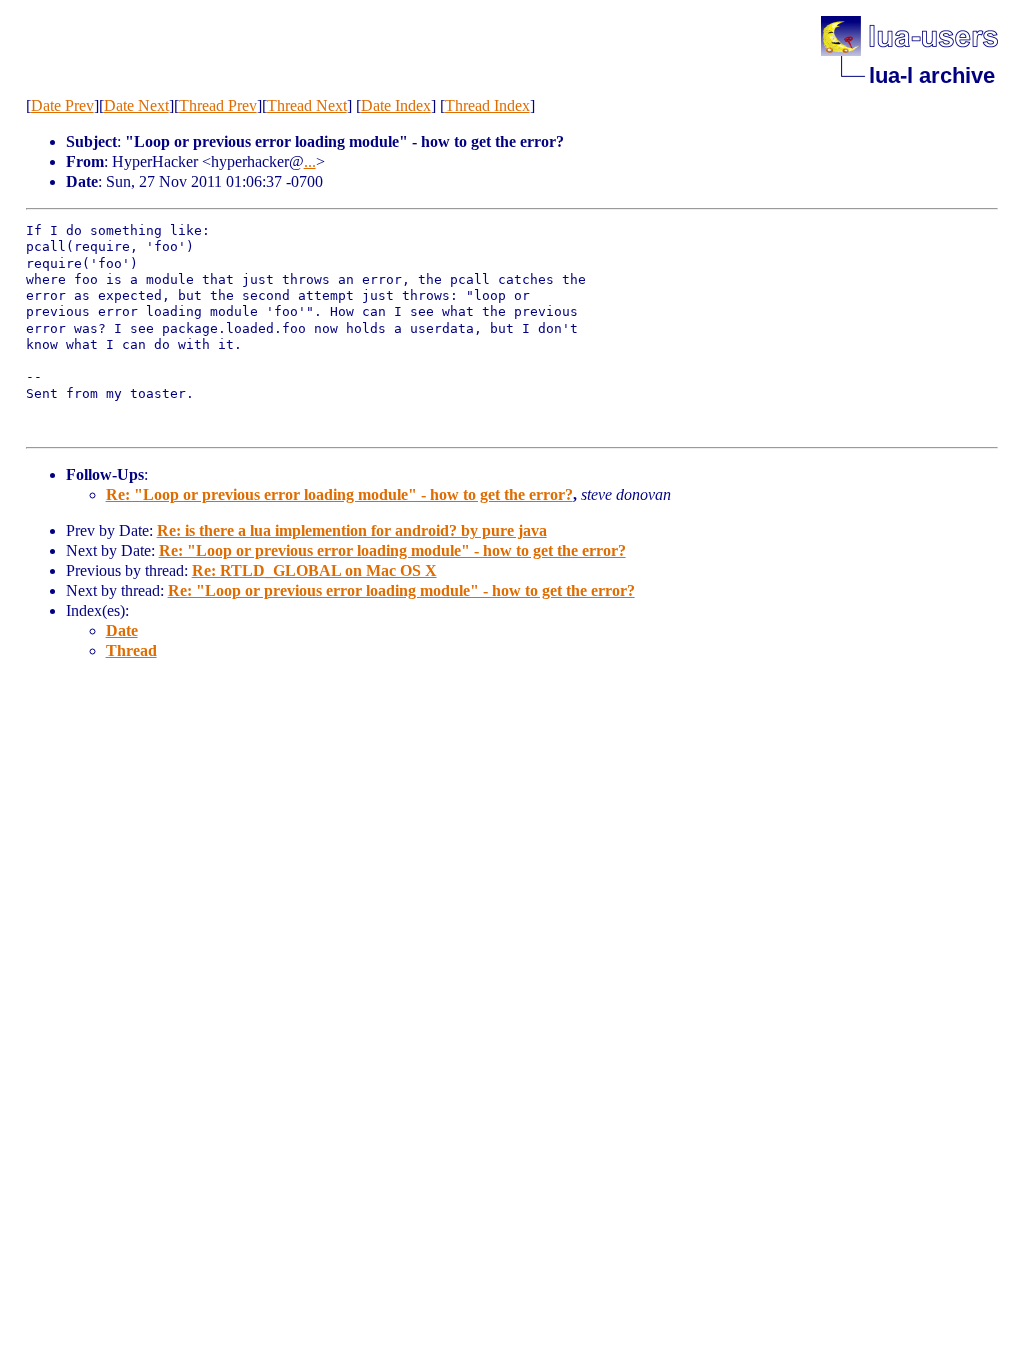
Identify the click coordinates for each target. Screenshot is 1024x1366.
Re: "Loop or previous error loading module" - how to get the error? (339, 494)
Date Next (136, 105)
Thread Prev (218, 105)
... (310, 161)
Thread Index (487, 105)
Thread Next (307, 105)
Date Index (396, 105)
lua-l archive (932, 75)
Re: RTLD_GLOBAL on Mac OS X (314, 570)
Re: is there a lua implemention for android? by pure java (352, 530)
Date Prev (62, 105)
